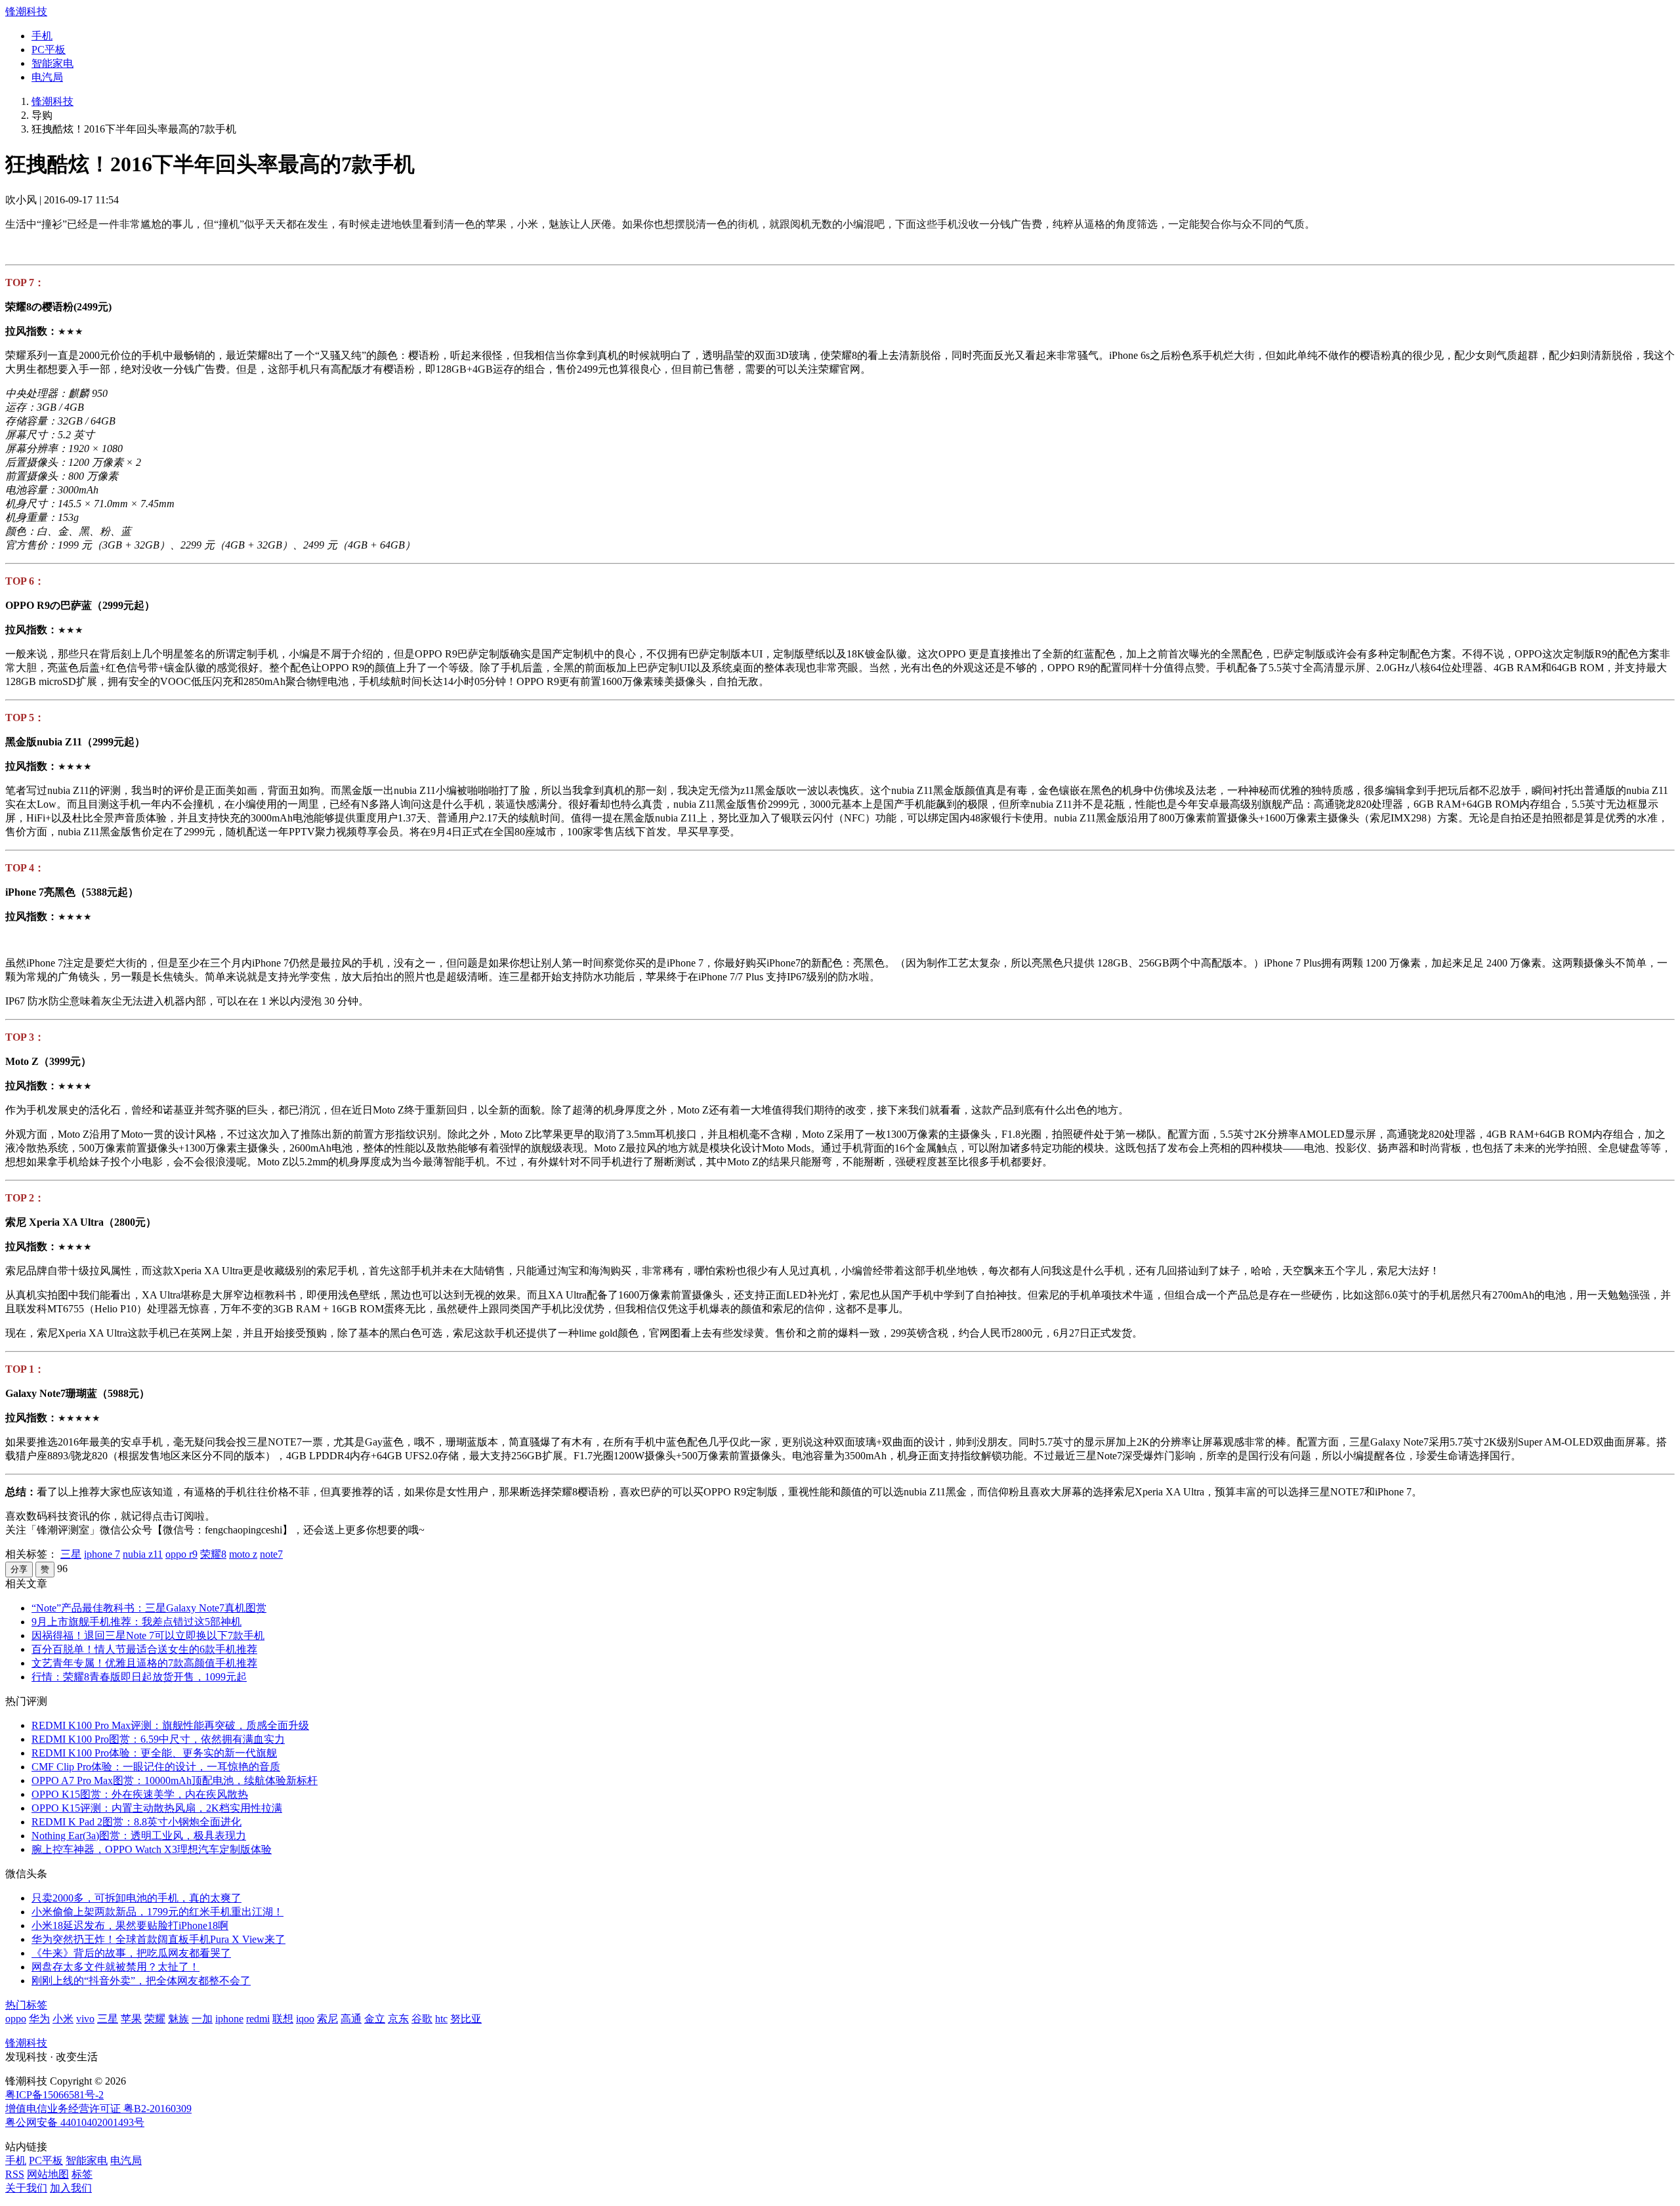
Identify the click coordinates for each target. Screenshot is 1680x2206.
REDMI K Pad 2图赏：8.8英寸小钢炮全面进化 (136, 1822)
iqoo (305, 2019)
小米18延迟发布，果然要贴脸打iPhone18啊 (130, 1925)
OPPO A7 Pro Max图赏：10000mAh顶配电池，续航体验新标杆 (175, 1780)
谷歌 (422, 2019)
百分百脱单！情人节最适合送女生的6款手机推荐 (144, 1649)
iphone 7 (102, 1554)
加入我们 (71, 2188)
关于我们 (26, 2188)
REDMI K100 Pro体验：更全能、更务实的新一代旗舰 (154, 1753)
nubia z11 (143, 1554)
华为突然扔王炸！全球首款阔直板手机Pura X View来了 (158, 1939)
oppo (16, 2019)
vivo (85, 2019)
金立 (375, 2019)
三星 (71, 1554)
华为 (39, 2019)
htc (441, 2019)
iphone (229, 2019)
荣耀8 (213, 1554)
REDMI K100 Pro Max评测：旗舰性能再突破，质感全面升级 (170, 1725)
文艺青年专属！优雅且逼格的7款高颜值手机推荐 (144, 1663)
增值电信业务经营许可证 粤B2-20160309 (98, 2109)
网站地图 (48, 2174)
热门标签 (26, 2005)
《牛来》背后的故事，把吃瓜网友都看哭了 (131, 1953)
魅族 (178, 2019)
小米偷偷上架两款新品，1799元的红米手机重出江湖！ (157, 1912)
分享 (19, 1569)
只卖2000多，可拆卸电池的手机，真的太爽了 (136, 1898)
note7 (271, 1554)
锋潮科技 (26, 11)
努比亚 (466, 2019)
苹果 (131, 2019)
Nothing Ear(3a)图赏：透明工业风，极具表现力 (139, 1836)
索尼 (327, 2019)
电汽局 (47, 77)
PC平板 (49, 50)
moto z (243, 1554)
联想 (283, 2019)
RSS (15, 2174)
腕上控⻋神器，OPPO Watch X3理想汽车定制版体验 (152, 1849)
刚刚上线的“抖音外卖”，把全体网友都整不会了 (141, 1981)
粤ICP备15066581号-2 (54, 2095)
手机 (42, 36)
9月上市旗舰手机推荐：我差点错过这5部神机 (136, 1622)
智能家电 (52, 63)
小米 (63, 2019)
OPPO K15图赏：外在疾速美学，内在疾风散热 (140, 1794)
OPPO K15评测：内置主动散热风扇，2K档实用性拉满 (157, 1808)
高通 (351, 2019)
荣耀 (155, 2019)
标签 (82, 2174)
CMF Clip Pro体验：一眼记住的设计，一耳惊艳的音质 (156, 1767)
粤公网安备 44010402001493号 (75, 2122)
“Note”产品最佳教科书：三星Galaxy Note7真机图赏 (149, 1608)
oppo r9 (181, 1554)
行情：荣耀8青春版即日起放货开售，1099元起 (139, 1677)
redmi (258, 2019)
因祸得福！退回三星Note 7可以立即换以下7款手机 (148, 1635)
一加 (202, 2019)
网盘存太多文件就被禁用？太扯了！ (115, 1967)
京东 (398, 2019)
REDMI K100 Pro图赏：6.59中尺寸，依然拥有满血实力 (158, 1739)
